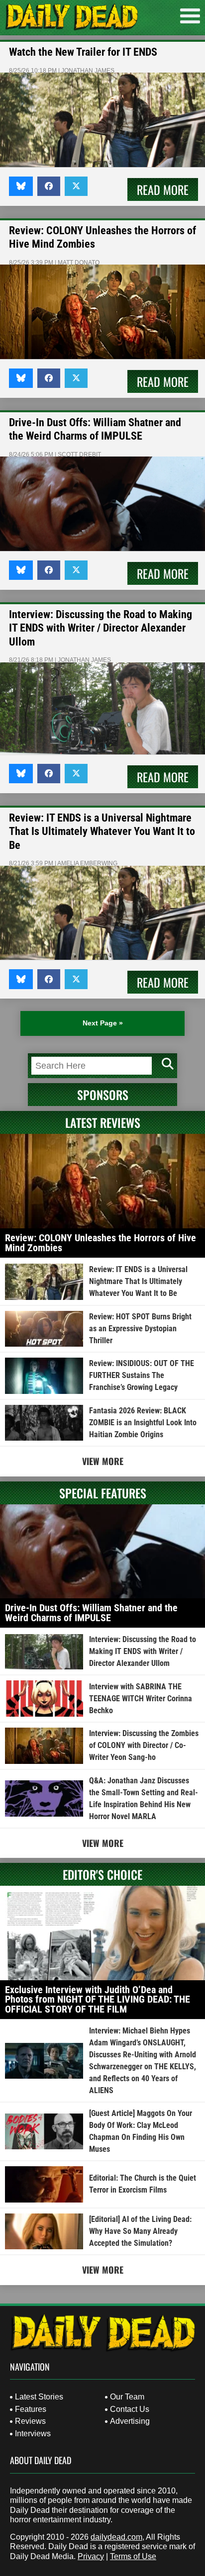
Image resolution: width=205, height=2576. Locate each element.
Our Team (127, 2397)
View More (103, 1461)
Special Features (103, 1493)
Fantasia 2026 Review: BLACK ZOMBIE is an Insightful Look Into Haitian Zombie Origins (143, 1423)
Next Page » (103, 1023)
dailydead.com (116, 2537)
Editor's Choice (102, 1874)
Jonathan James (88, 71)
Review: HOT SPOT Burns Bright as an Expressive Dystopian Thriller (140, 1329)
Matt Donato (79, 263)
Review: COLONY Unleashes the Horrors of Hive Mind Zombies (101, 1243)
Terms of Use (133, 2556)
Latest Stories (39, 2397)
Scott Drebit (79, 455)
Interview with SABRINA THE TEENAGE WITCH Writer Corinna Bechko (141, 1699)
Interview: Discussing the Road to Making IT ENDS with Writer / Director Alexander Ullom (101, 628)
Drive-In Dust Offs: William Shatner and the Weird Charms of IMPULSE (91, 1613)
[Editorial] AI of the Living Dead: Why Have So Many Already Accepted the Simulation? (140, 2231)
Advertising (130, 2421)
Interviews (33, 2434)
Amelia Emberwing (87, 863)
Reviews (30, 2421)
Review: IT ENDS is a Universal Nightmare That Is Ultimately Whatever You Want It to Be (102, 831)
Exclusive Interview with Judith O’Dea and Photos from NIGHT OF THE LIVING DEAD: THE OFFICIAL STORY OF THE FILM (98, 1999)
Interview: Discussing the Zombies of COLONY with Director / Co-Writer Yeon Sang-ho (144, 1745)
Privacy (91, 2556)
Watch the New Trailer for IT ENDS (83, 52)
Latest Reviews (103, 1122)
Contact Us (130, 2409)
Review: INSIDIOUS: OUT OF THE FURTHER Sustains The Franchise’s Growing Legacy (142, 1375)
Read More (163, 189)
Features (31, 2409)
